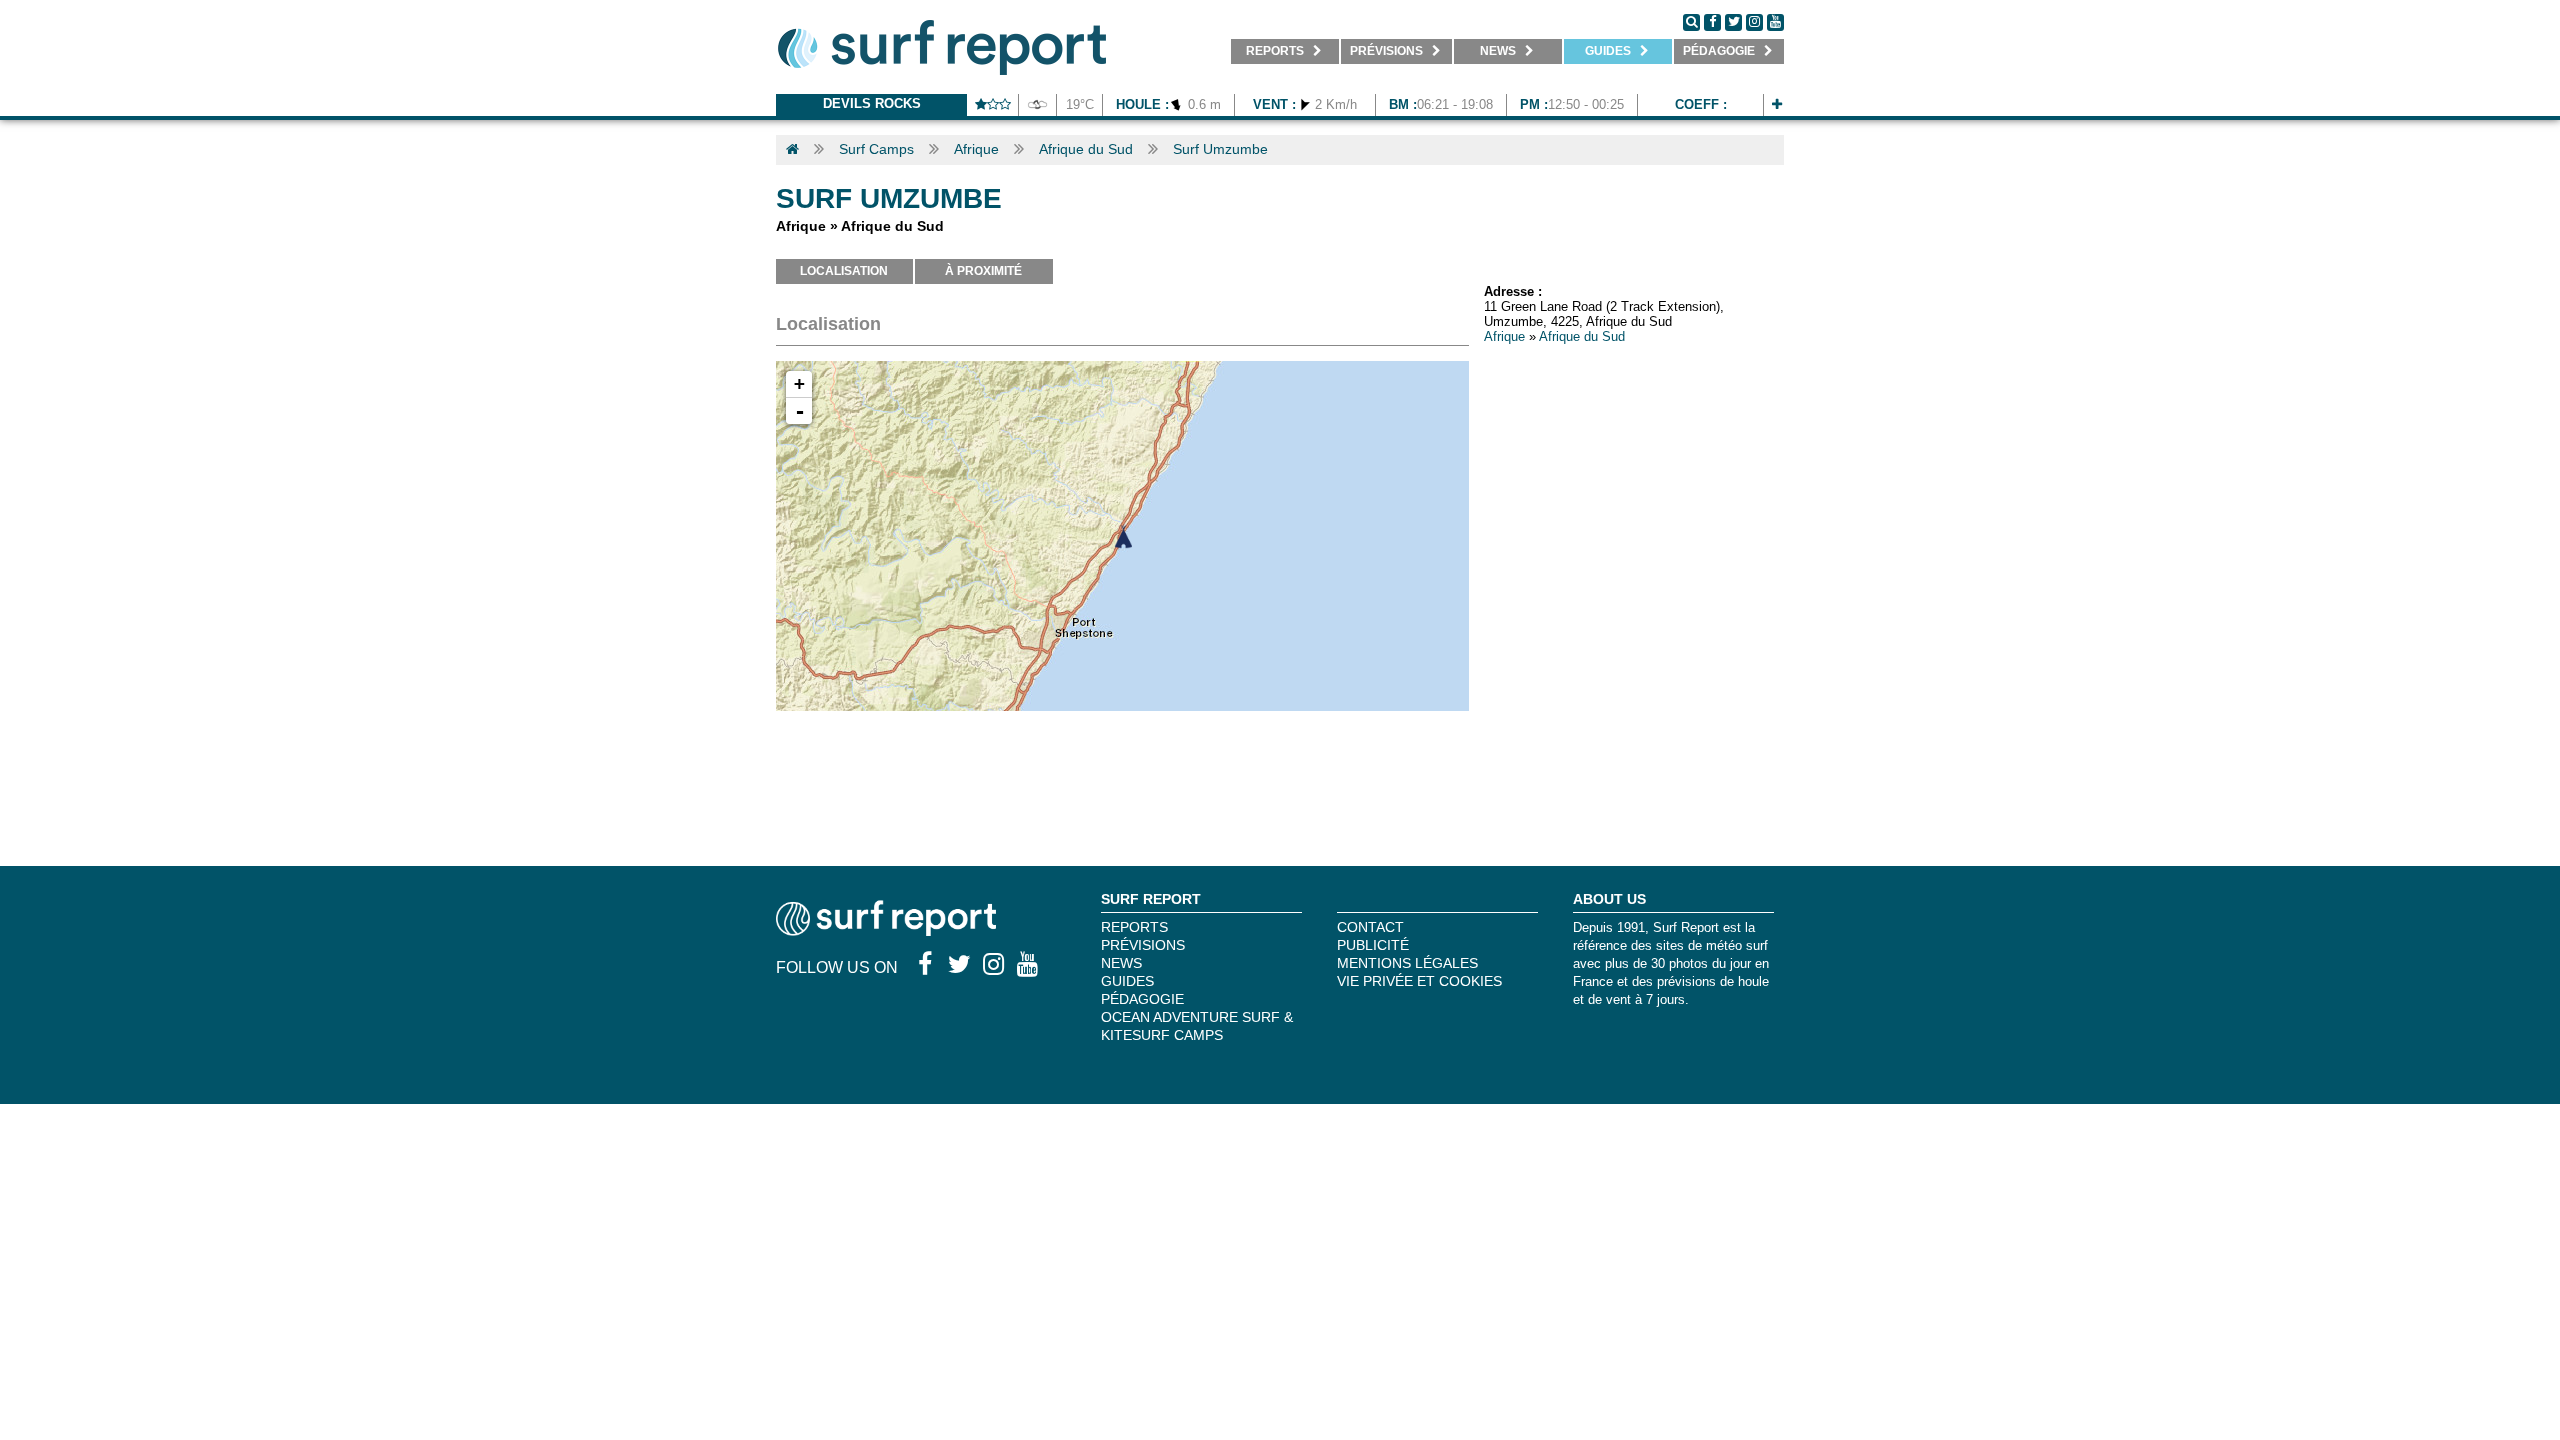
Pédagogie (1142, 999)
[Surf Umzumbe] (1123, 536)
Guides (1127, 981)
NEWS (1121, 963)
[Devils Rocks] (1777, 104)
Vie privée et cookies (1419, 981)
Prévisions (1143, 945)
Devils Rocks (872, 103)
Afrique (976, 149)
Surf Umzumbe (1220, 149)
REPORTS (1134, 927)
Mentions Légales (1407, 963)
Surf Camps (876, 149)
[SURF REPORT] (886, 930)
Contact (1370, 927)
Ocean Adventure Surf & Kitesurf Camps (1197, 1026)
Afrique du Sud (1086, 149)
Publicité (1373, 945)
